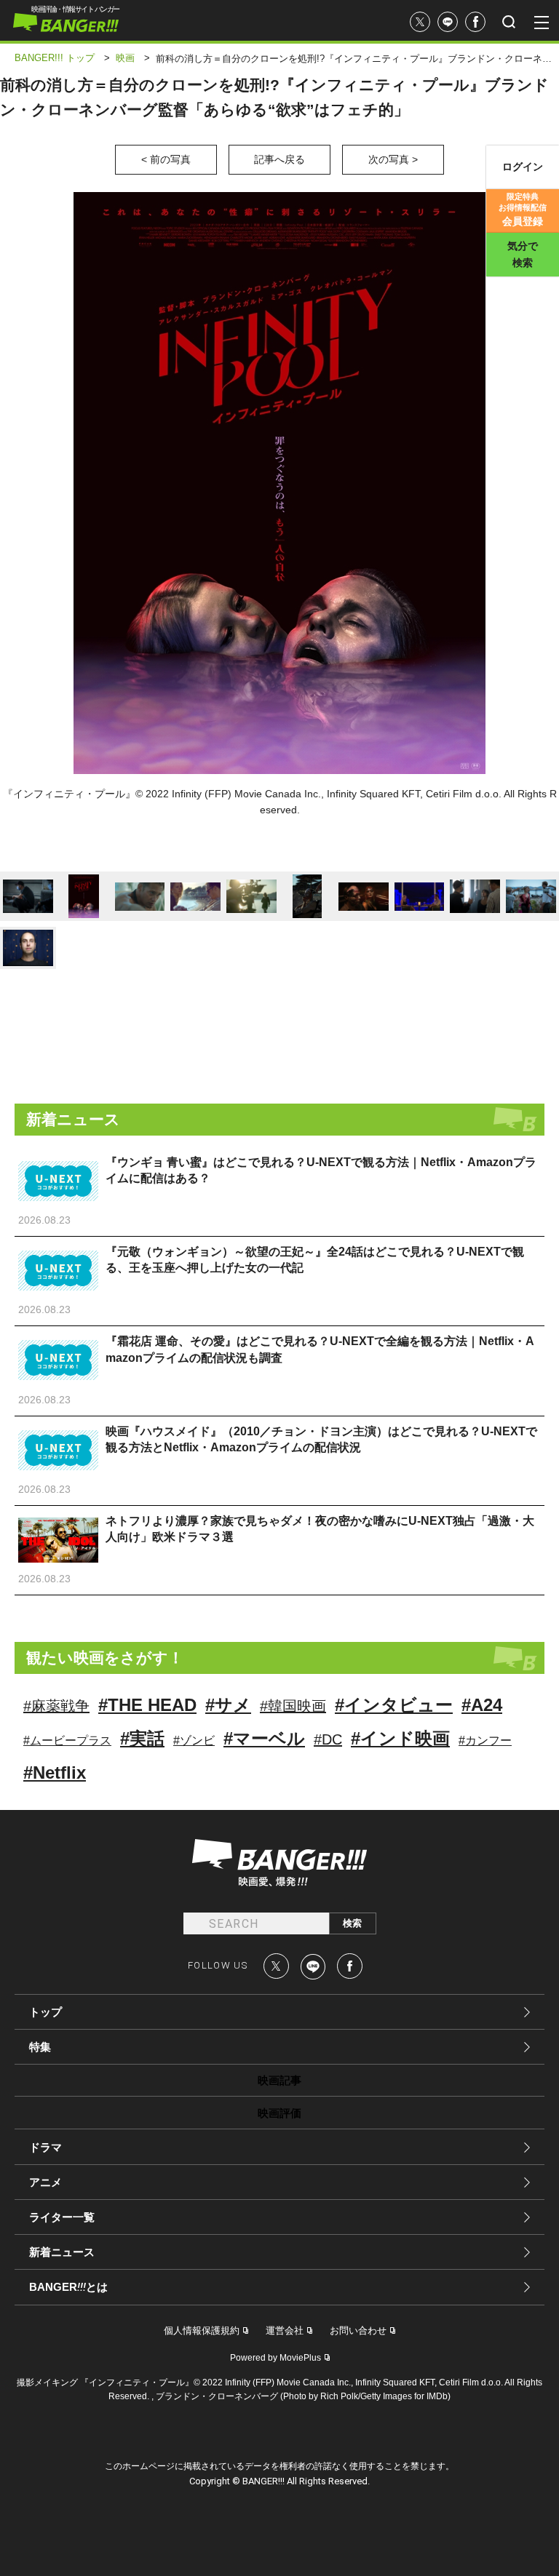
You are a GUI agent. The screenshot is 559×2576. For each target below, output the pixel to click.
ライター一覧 (62, 2217)
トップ (45, 2012)
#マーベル (264, 1738)
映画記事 (279, 2080)
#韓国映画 (293, 1706)
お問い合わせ (358, 2330)
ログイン (523, 167)
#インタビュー (394, 1705)
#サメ (228, 1705)
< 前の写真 (166, 159)
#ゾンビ (194, 1740)
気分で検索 (523, 254)
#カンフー (485, 1740)
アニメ (45, 2182)
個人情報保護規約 (202, 2330)
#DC (328, 1739)
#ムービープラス (67, 1740)
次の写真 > (393, 159)
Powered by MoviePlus (275, 2358)
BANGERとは (68, 2287)
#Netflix (55, 1773)
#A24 (482, 1705)
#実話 (142, 1738)
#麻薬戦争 (56, 1706)
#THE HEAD (147, 1705)
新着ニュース (62, 2252)
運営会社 (285, 2330)
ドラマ (45, 2147)
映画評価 (279, 2113)
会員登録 (523, 210)
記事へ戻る (279, 159)
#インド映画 (400, 1738)
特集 (40, 2047)
